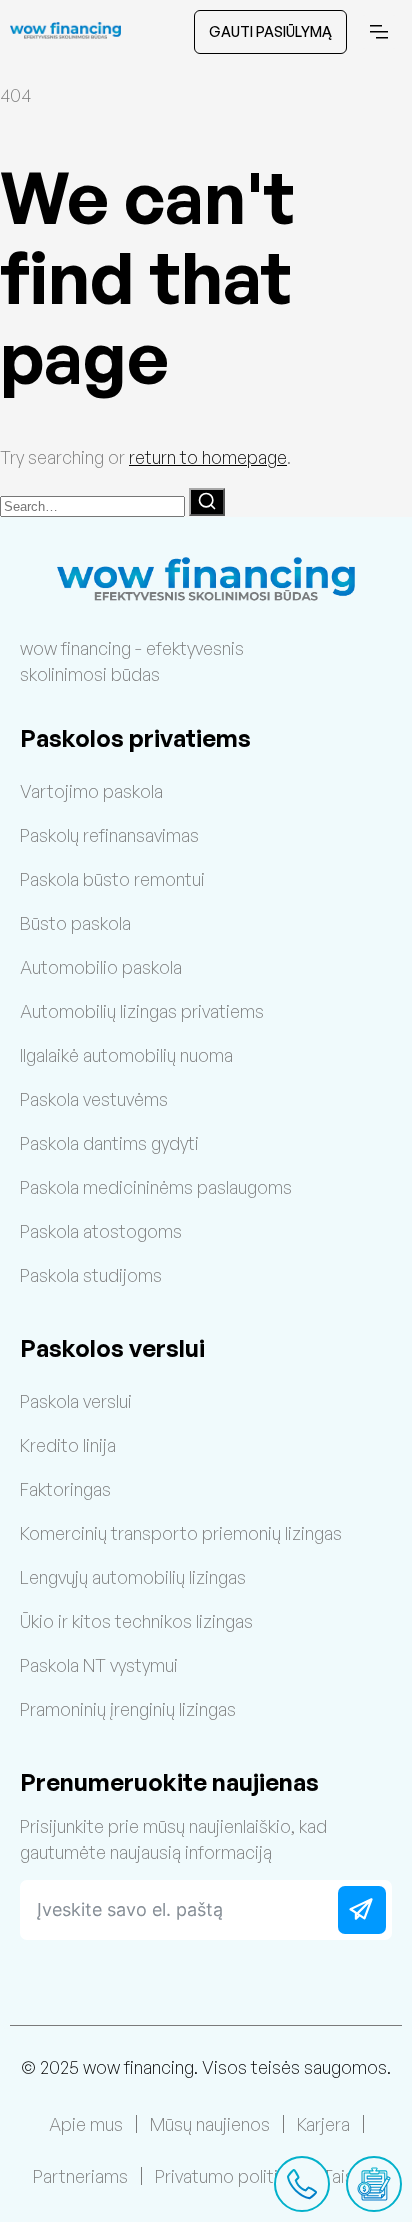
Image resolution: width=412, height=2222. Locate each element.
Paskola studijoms (91, 1275)
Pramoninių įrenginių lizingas (128, 1709)
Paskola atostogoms (101, 1231)
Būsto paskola (75, 923)
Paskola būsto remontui (112, 879)
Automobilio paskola (101, 967)
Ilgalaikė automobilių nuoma (126, 1055)
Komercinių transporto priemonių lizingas (181, 1533)
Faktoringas (65, 1489)
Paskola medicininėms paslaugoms (156, 1187)
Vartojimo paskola (91, 791)
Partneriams (80, 2176)
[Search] (207, 502)
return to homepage (208, 457)
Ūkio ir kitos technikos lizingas (136, 1621)
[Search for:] (94, 504)
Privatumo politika (225, 2176)
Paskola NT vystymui (99, 1665)
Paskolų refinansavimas (109, 835)
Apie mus (86, 2124)
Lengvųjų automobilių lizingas (133, 1577)
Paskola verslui (76, 1401)
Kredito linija (68, 1445)
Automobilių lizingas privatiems (142, 1011)
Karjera (323, 2124)
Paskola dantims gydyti (109, 1143)
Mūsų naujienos (210, 2124)
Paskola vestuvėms (94, 1099)
